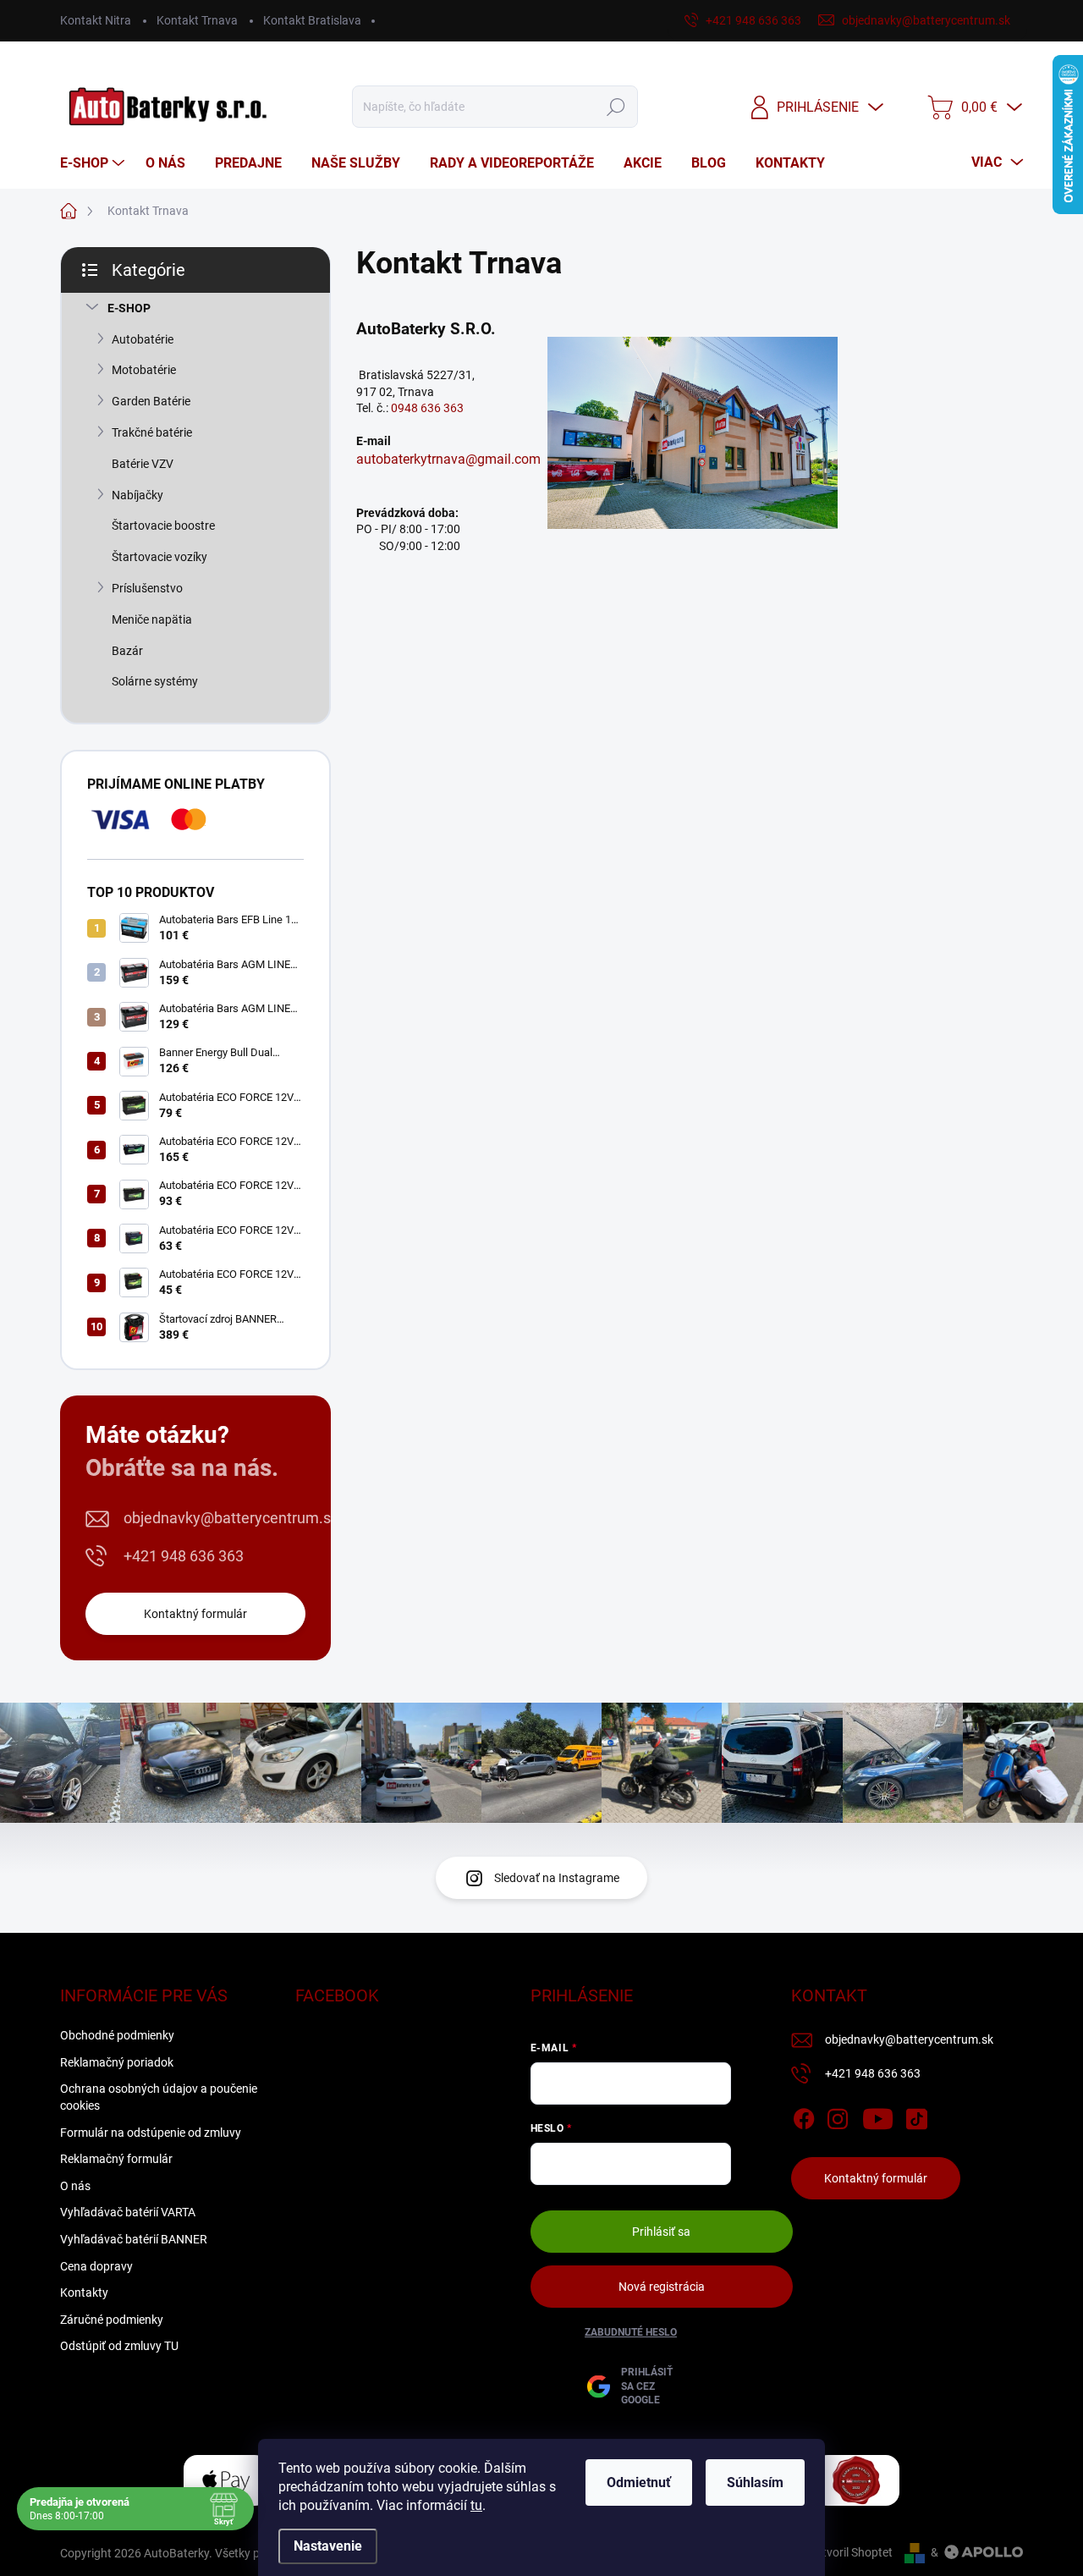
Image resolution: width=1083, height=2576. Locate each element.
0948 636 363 (429, 408)
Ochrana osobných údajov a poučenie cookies (159, 2097)
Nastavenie (328, 2546)
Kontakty (84, 2293)
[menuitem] (94, 163)
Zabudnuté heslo (631, 2332)
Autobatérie (143, 339)
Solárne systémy (155, 681)
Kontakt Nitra (96, 20)
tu (476, 2505)
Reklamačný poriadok (117, 2062)
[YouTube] (878, 2116)
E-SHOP (129, 308)
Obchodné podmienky (117, 2035)
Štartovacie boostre (163, 526)
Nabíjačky (137, 495)
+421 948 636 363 (184, 1556)
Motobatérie (144, 370)
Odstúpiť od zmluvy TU (119, 2346)
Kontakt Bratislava (312, 20)
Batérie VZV (143, 464)
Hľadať (616, 107)
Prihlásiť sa (661, 2232)
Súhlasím (755, 2482)
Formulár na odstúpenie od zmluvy (151, 2133)
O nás (75, 2186)
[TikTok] (916, 2116)
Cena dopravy (96, 2266)
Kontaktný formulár (195, 1614)
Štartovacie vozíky (159, 557)
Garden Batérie (151, 401)
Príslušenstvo (147, 588)
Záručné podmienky (112, 2320)
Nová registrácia (662, 2287)
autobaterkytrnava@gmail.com (448, 459)
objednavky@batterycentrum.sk (231, 1518)
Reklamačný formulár (116, 2159)
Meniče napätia (152, 619)
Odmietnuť (639, 2482)
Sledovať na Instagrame (557, 1878)
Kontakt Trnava (197, 20)
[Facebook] (804, 2116)
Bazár (127, 651)
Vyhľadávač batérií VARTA (128, 2212)
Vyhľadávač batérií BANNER (134, 2239)
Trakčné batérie (152, 432)
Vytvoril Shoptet (851, 2552)
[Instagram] (838, 2116)
